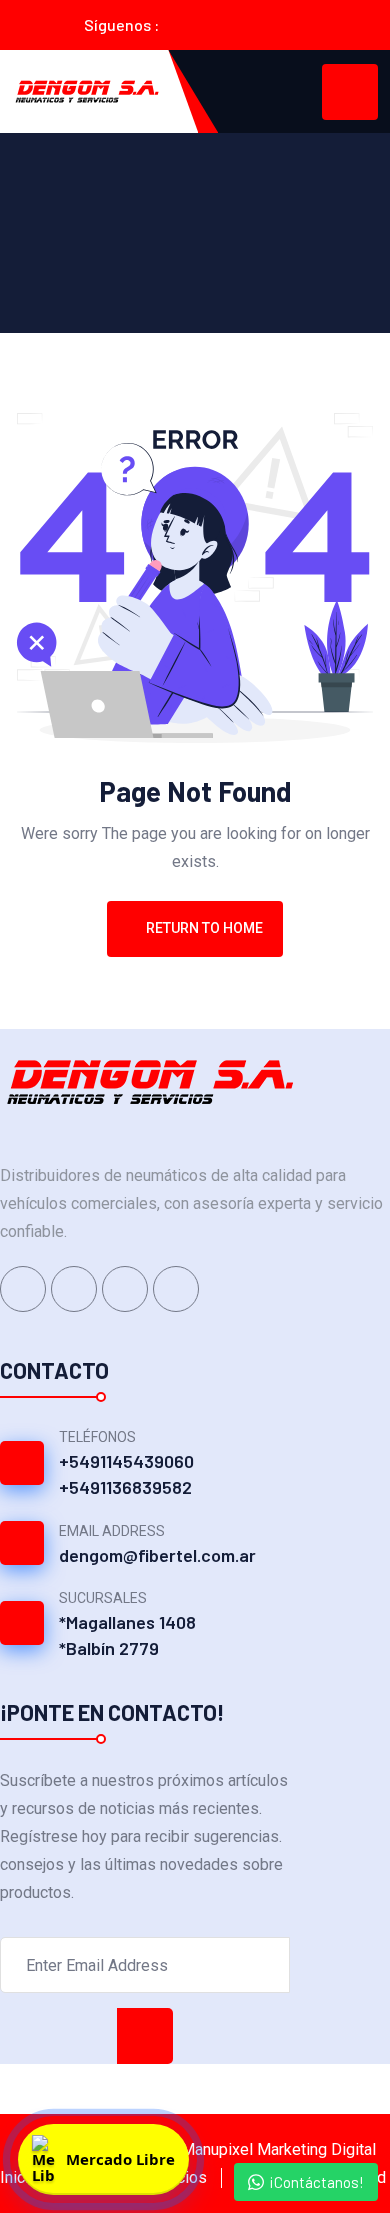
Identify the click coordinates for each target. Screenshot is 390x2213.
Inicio (19, 2177)
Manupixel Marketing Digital (278, 2149)
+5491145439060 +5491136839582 (126, 1474)
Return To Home (204, 928)
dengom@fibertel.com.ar (157, 1555)
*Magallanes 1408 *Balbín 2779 (127, 1635)
